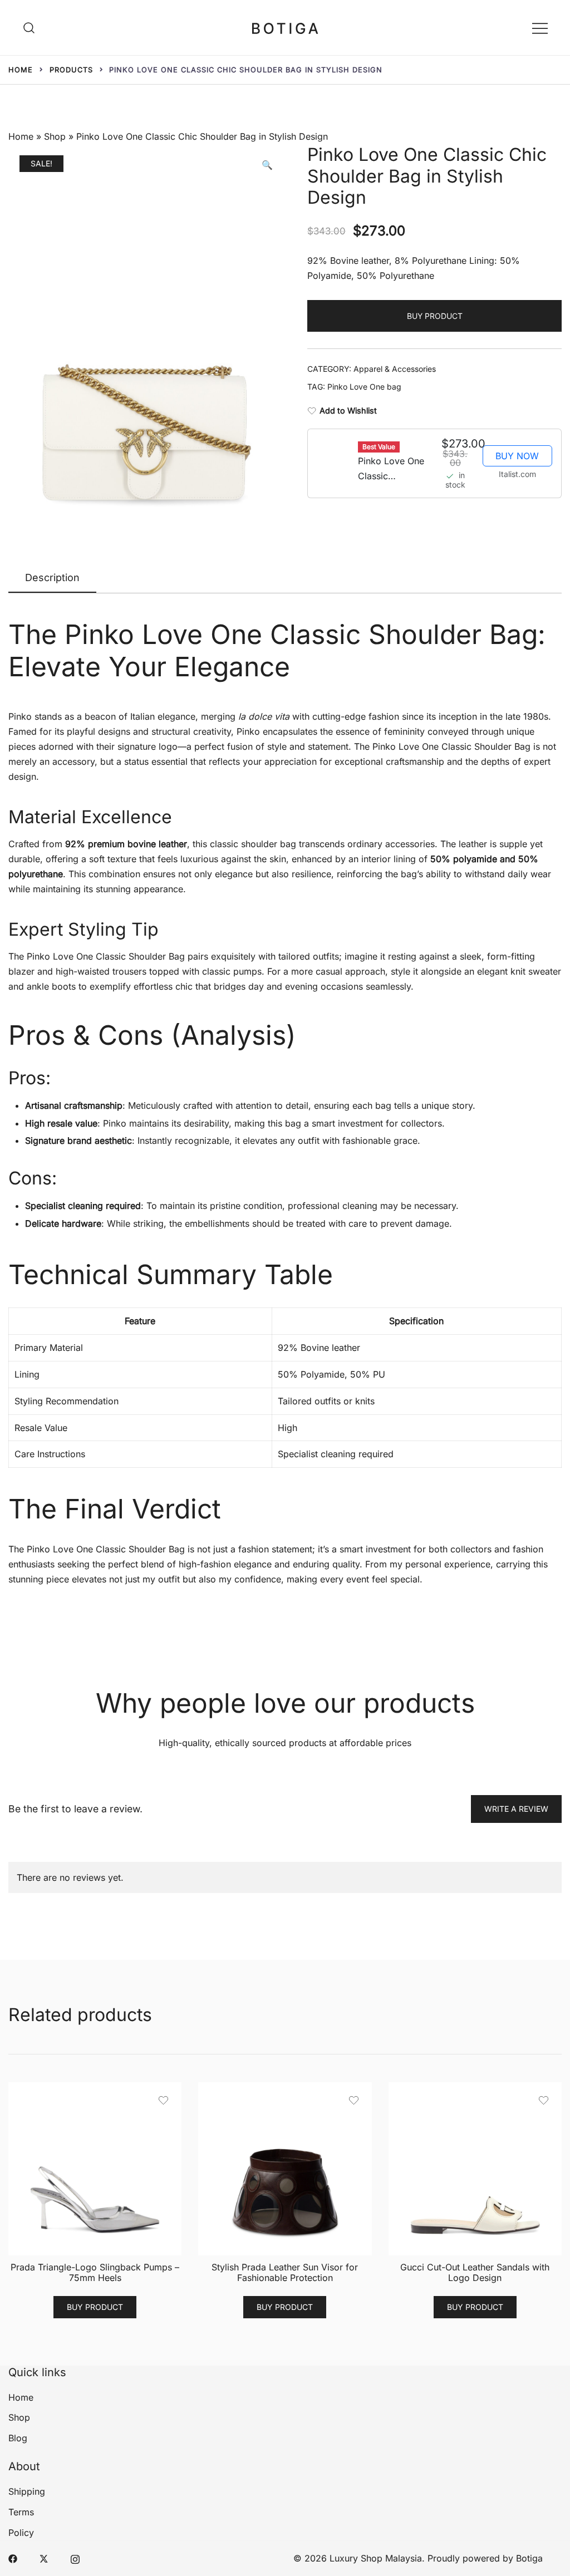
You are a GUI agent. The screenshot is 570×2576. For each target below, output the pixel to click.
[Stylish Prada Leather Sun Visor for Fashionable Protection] (285, 2169)
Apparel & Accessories (395, 369)
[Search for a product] (29, 27)
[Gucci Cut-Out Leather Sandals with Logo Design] (475, 2169)
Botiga (529, 2558)
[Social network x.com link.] (44, 2558)
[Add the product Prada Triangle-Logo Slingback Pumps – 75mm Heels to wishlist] (163, 2100)
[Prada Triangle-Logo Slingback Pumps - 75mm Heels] (95, 2169)
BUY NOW (517, 456)
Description (52, 577)
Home (21, 136)
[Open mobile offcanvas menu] (540, 28)
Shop (55, 136)
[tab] (52, 578)
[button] (267, 165)
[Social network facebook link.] (13, 2558)
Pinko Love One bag (364, 387)
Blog (18, 2438)
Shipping (27, 2491)
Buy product (435, 316)
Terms (21, 2512)
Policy (21, 2533)
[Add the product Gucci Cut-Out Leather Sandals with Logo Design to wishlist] (544, 2100)
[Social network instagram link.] (75, 2558)
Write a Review (516, 1809)
